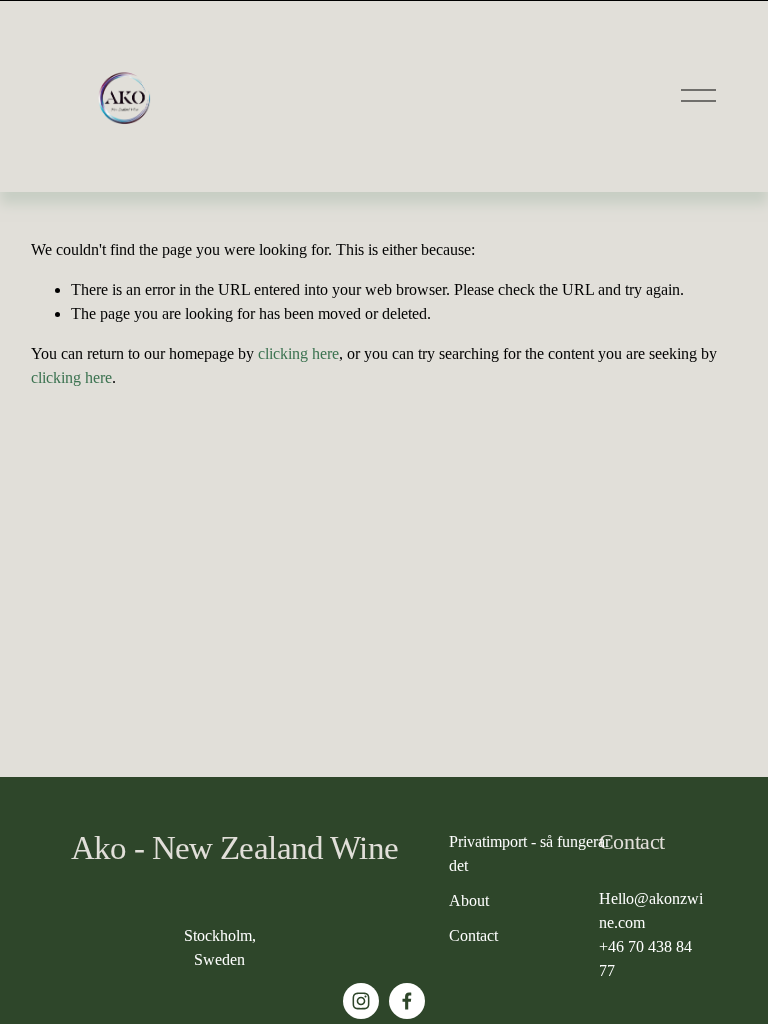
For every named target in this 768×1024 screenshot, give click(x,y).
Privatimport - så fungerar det (529, 853)
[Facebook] (407, 1001)
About (469, 900)
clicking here (298, 353)
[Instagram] (361, 1001)
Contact (473, 935)
